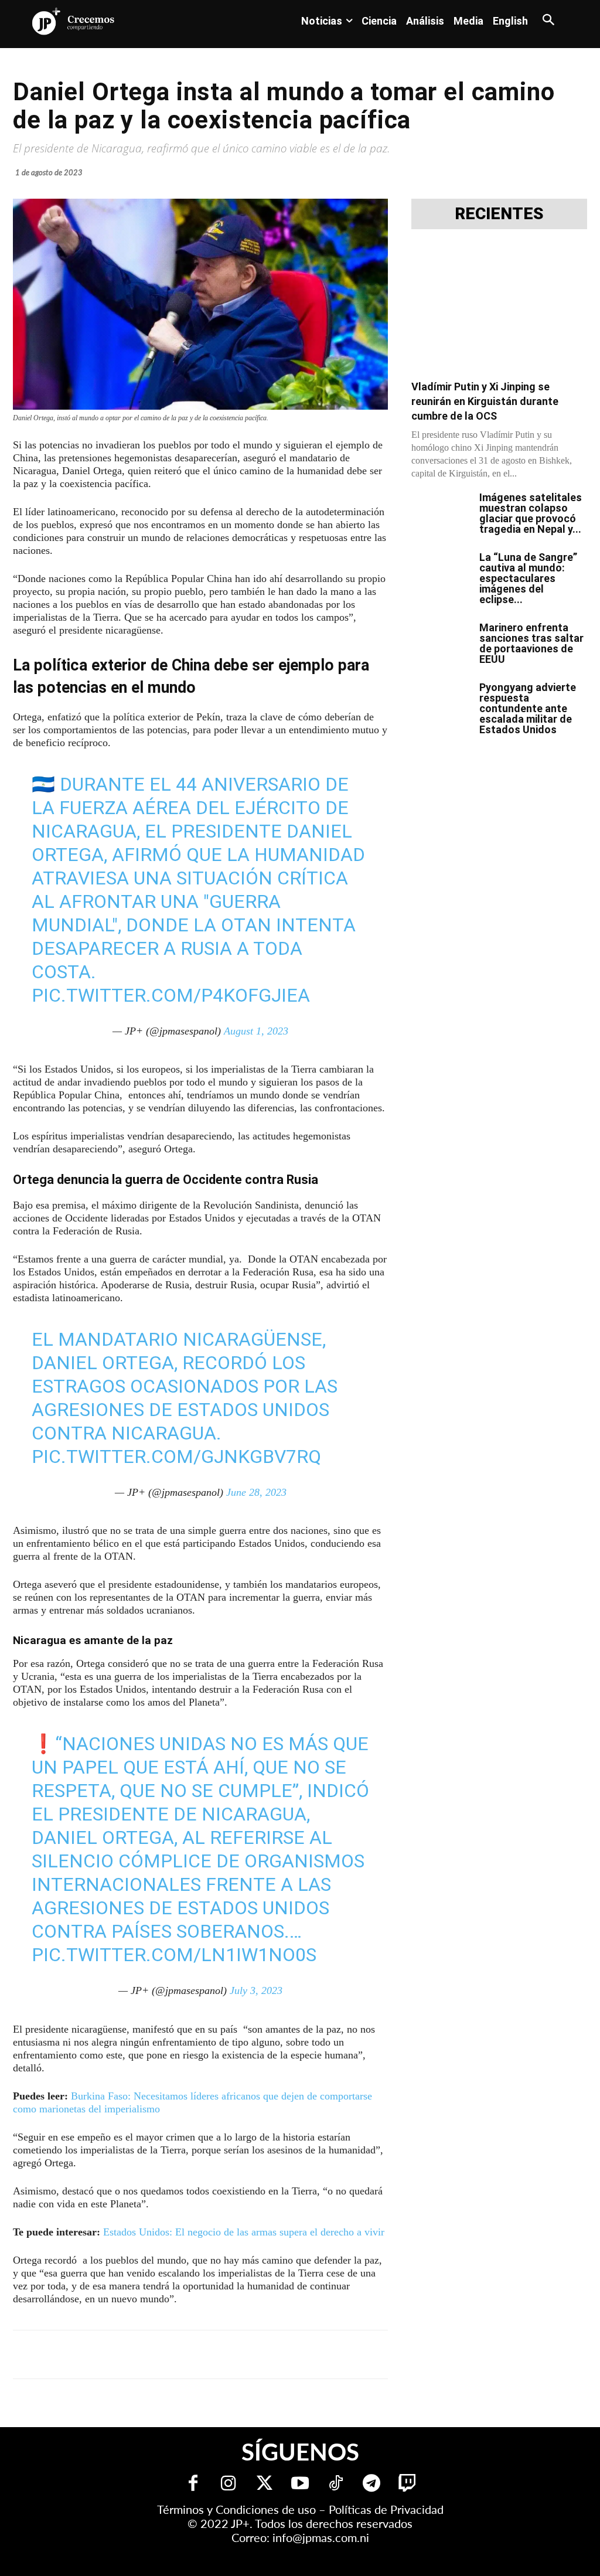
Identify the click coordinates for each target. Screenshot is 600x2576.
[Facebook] (110, 2354)
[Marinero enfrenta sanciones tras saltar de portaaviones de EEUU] (441, 643)
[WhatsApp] (191, 2354)
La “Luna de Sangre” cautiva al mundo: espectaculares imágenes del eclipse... (528, 578)
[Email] (245, 2354)
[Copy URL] (272, 2354)
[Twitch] (408, 2484)
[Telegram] (164, 2354)
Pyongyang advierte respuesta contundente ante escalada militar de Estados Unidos (528, 708)
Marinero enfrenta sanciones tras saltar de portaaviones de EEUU (531, 643)
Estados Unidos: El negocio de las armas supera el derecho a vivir (244, 2232)
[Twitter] (265, 2484)
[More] (299, 2354)
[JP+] (74, 21)
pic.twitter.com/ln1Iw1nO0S (174, 1955)
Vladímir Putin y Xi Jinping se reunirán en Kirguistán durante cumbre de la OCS (485, 401)
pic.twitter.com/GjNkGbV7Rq (176, 1457)
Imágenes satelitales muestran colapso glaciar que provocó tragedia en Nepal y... (531, 513)
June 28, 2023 (256, 1492)
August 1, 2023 (256, 1031)
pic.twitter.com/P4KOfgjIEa (171, 995)
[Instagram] (229, 2484)
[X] (137, 2354)
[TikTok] (336, 2484)
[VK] (218, 2354)
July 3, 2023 (256, 1990)
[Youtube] (300, 2484)
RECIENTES (499, 214)
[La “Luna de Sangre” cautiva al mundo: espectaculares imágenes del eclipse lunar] (441, 573)
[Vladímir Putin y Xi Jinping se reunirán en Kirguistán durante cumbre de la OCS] (499, 308)
